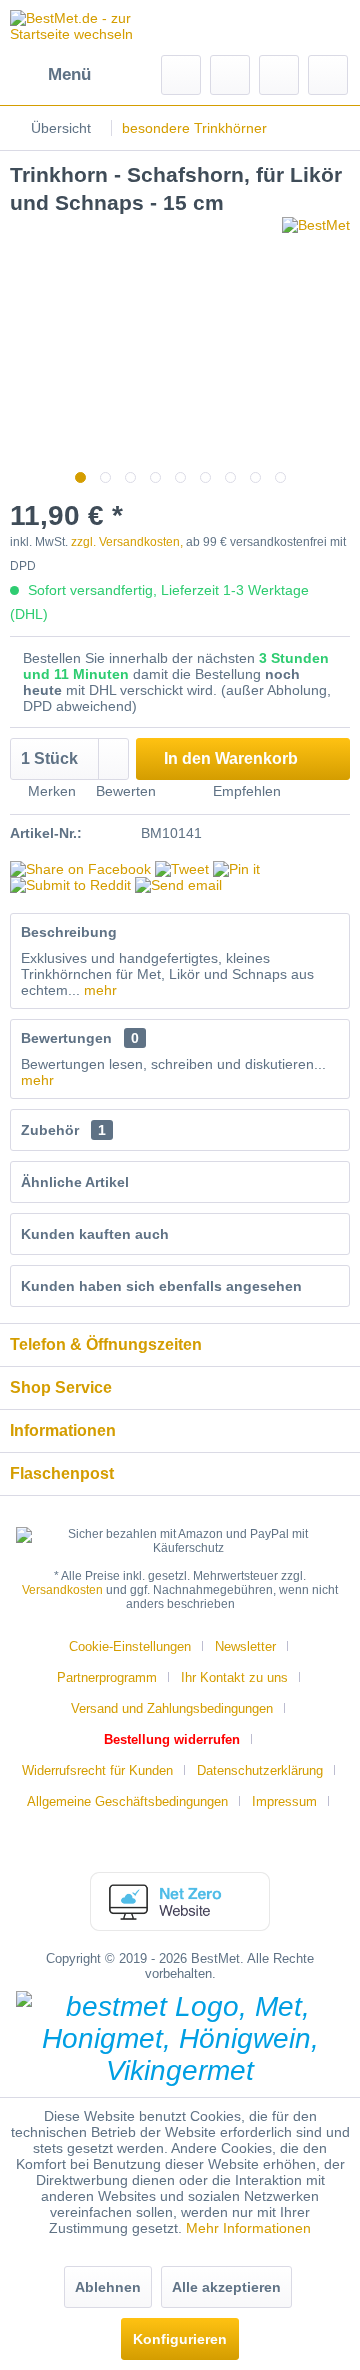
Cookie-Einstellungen (130, 1646)
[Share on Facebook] (80, 869)
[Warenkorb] (328, 75)
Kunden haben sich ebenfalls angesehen (161, 1286)
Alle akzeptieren (226, 2287)
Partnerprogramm (107, 1677)
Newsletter (245, 1646)
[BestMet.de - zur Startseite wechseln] (95, 27)
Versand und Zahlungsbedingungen (172, 1708)
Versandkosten (62, 1590)
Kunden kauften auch (95, 1234)
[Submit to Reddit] (70, 885)
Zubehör (63, 1130)
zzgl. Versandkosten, (127, 542)
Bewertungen (66, 1038)
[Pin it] (236, 869)
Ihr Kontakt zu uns (234, 1677)
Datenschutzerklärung (260, 1770)
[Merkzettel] (230, 75)
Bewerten (124, 791)
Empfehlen (245, 791)
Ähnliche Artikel (75, 1182)
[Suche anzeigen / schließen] (181, 75)
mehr (98, 990)
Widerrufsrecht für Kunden (97, 1770)
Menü (69, 74)
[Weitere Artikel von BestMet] (316, 234)
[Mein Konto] (279, 75)
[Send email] (178, 885)
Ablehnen (108, 2287)
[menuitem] (50, 75)
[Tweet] (182, 869)
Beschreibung (69, 932)
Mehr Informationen (248, 2228)
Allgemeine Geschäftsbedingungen (127, 1801)
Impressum (284, 1801)
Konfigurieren (180, 2339)
